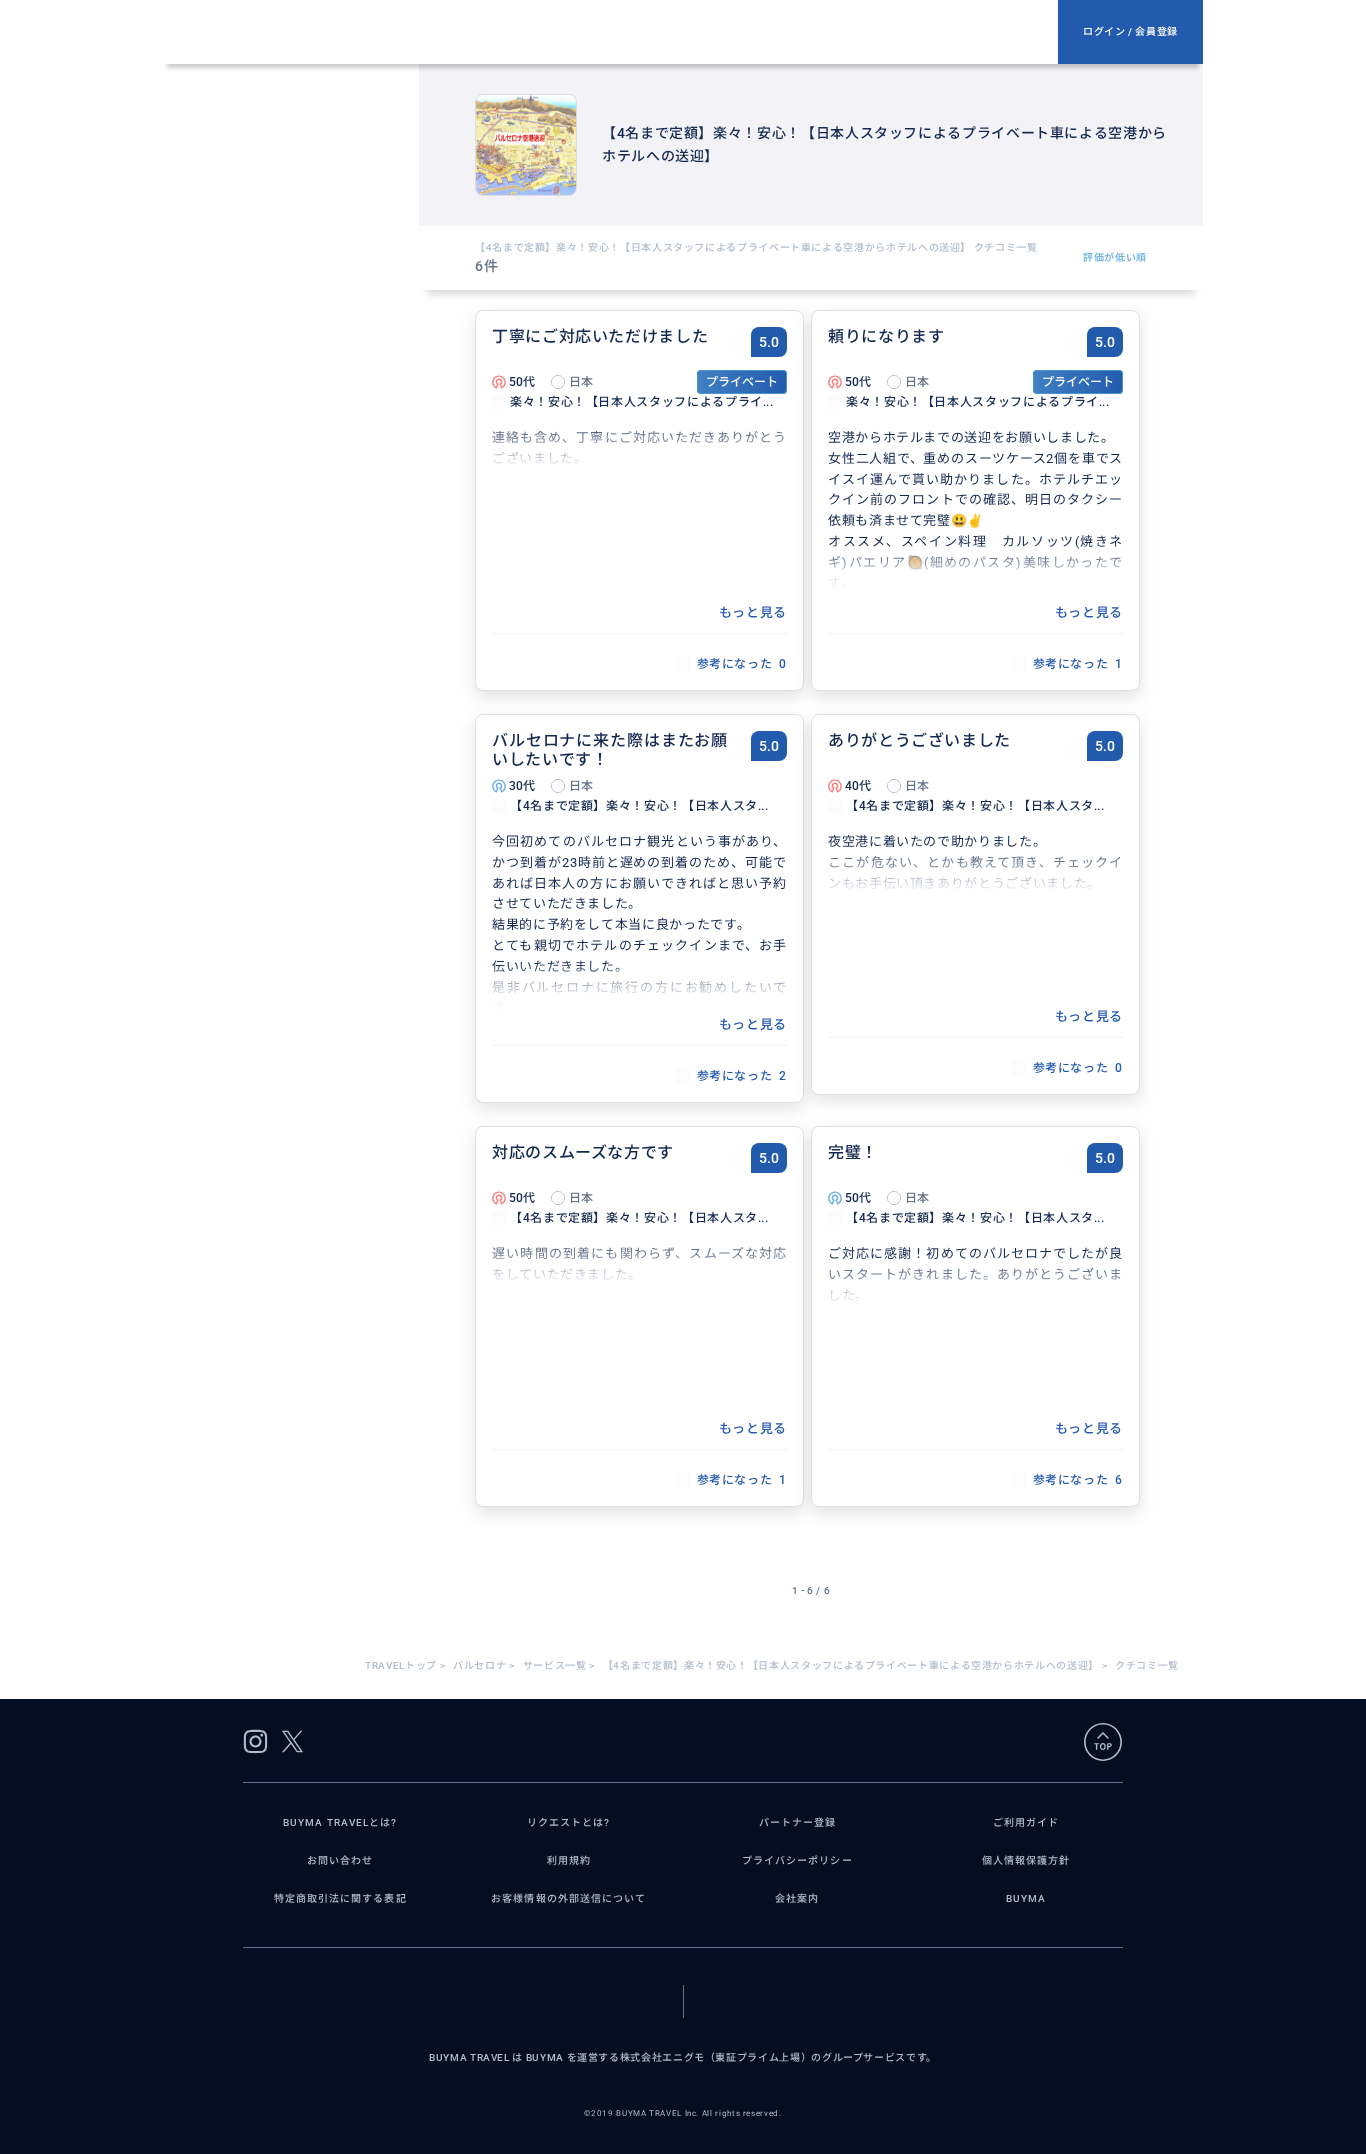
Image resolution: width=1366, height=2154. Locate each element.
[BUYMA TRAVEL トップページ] (619, 32)
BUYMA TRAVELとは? (340, 1822)
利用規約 (569, 1860)
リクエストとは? (569, 1822)
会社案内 (797, 1898)
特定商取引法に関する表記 (340, 1898)
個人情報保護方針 (1026, 1860)
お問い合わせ (340, 1860)
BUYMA (1026, 1898)
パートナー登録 (797, 1822)
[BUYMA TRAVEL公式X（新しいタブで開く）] (292, 1741)
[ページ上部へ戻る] (1103, 1742)
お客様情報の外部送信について (568, 1898)
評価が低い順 (1115, 257)
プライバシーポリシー (797, 1860)
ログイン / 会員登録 (1130, 31)
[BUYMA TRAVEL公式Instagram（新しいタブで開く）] (255, 1741)
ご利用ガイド (1026, 1822)
